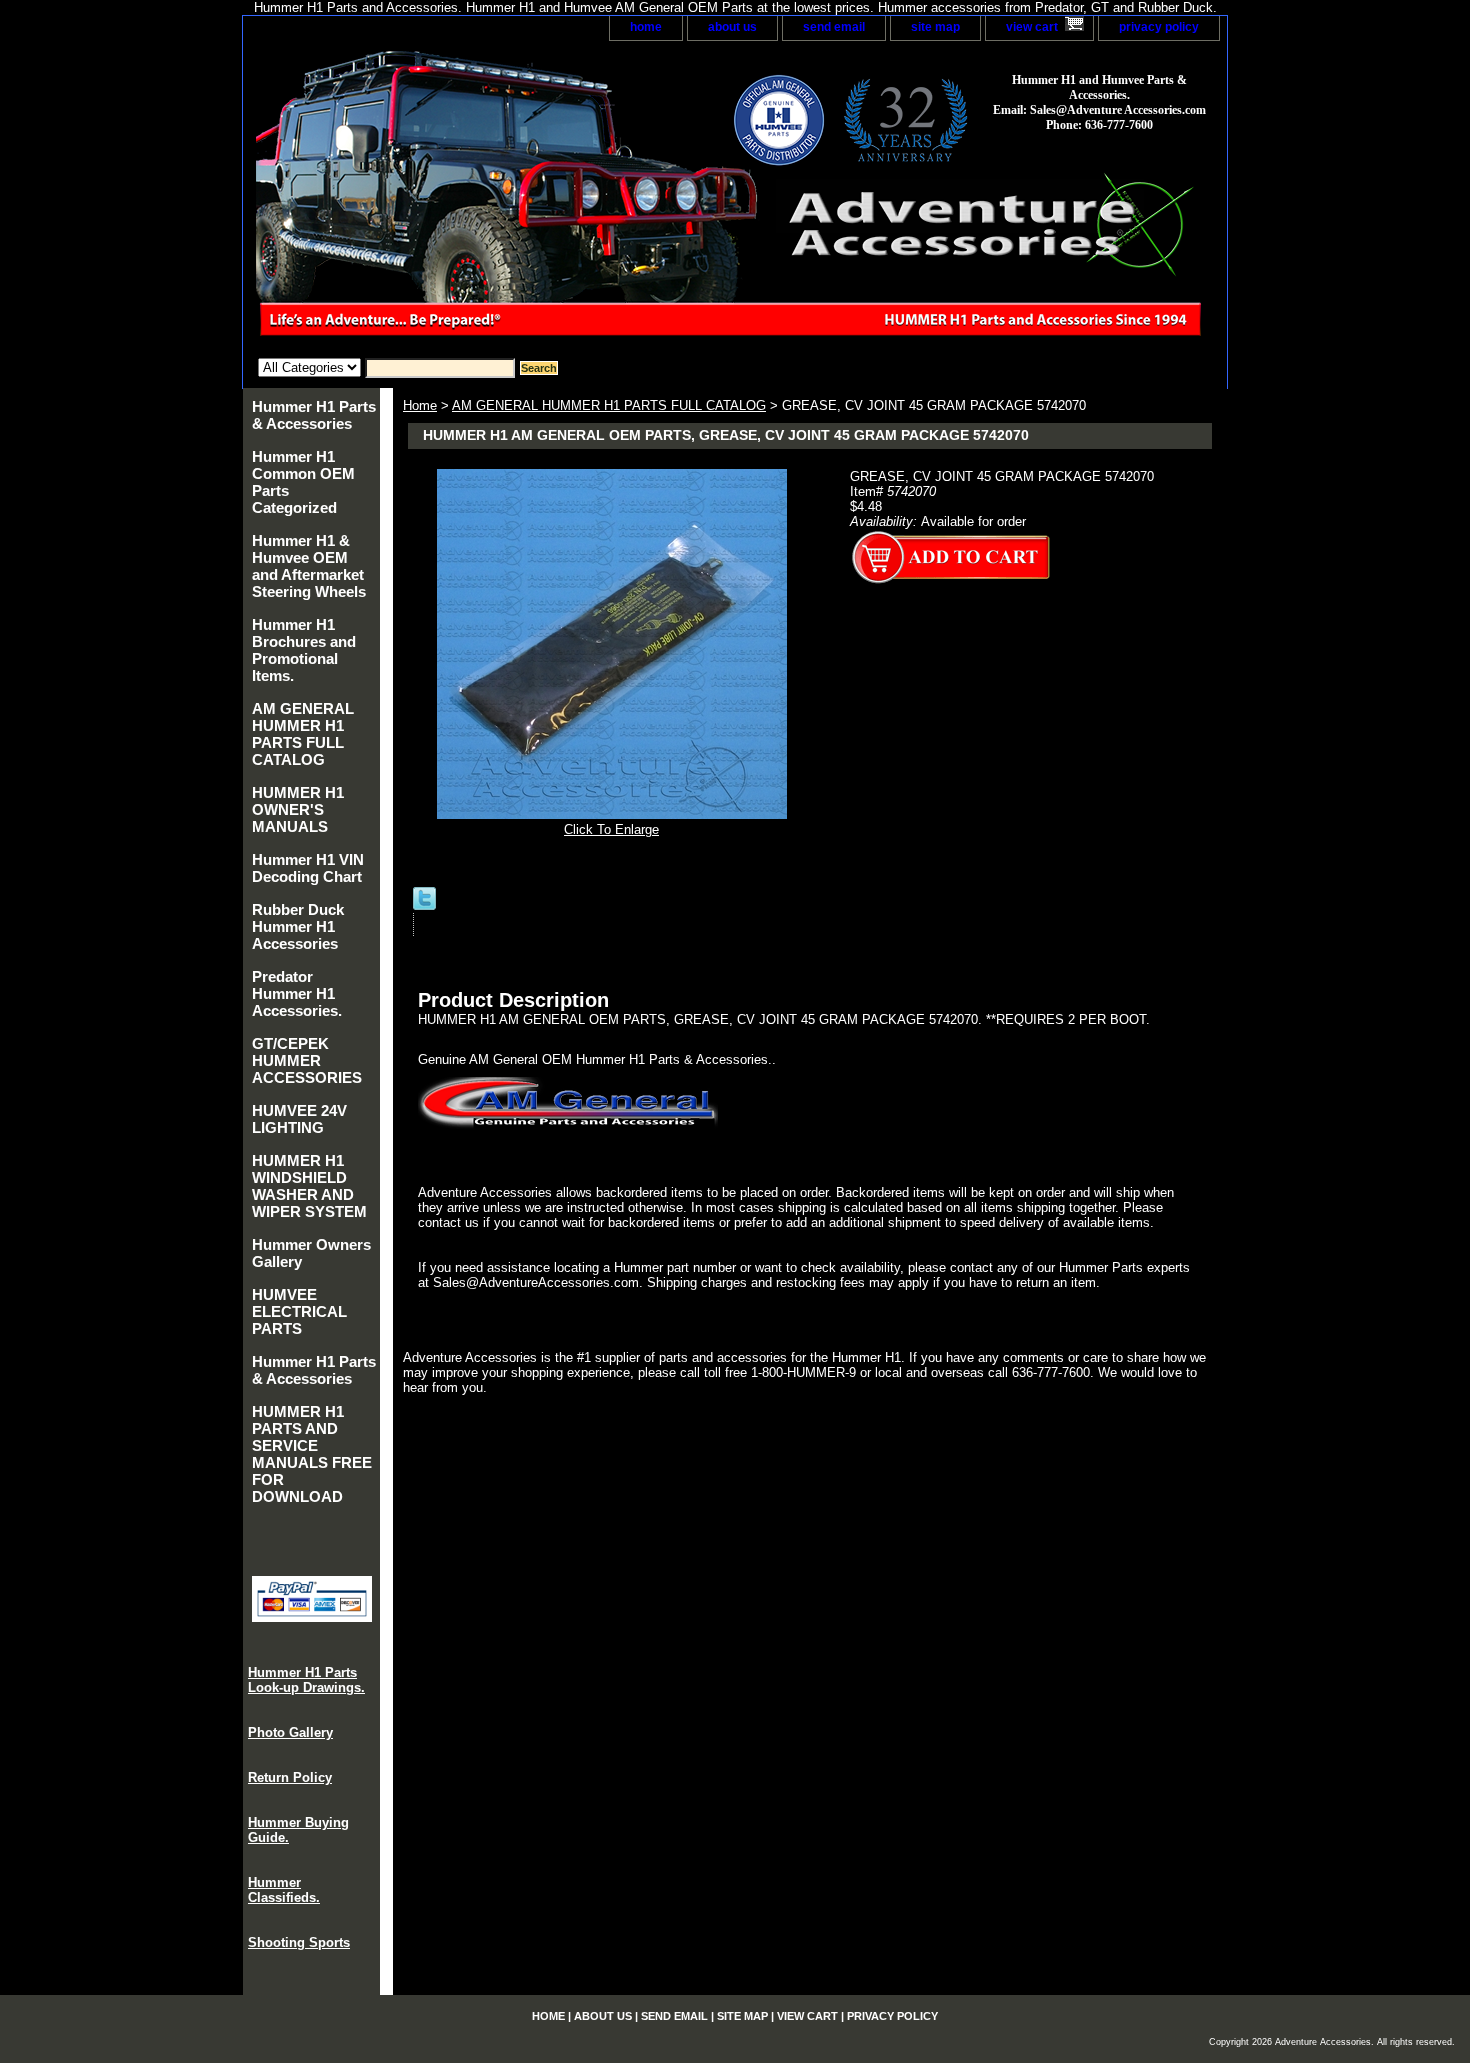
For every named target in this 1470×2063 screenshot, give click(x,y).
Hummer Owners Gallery (311, 1253)
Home (420, 405)
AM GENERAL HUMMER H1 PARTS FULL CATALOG (609, 405)
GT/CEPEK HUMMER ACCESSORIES (307, 1060)
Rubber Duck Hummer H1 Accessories (298, 926)
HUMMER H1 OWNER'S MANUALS (298, 809)
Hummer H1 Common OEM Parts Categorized (303, 482)
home (646, 27)
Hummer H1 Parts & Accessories (314, 415)
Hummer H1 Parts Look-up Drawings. (306, 1680)
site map (935, 27)
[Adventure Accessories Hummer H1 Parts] (493, 199)
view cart (1032, 27)
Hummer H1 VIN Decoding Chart (308, 868)
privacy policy (1159, 27)
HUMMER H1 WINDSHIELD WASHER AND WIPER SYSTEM (309, 1186)
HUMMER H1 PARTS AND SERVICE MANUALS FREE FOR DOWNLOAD (312, 1454)
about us (732, 27)
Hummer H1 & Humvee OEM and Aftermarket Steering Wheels (309, 566)
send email (834, 27)
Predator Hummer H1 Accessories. (297, 993)
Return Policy (290, 1777)
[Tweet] (424, 905)
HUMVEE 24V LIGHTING (299, 1119)
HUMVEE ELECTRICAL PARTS (299, 1311)
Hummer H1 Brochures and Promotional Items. (304, 650)
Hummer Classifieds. (284, 1890)
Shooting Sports (299, 1942)
